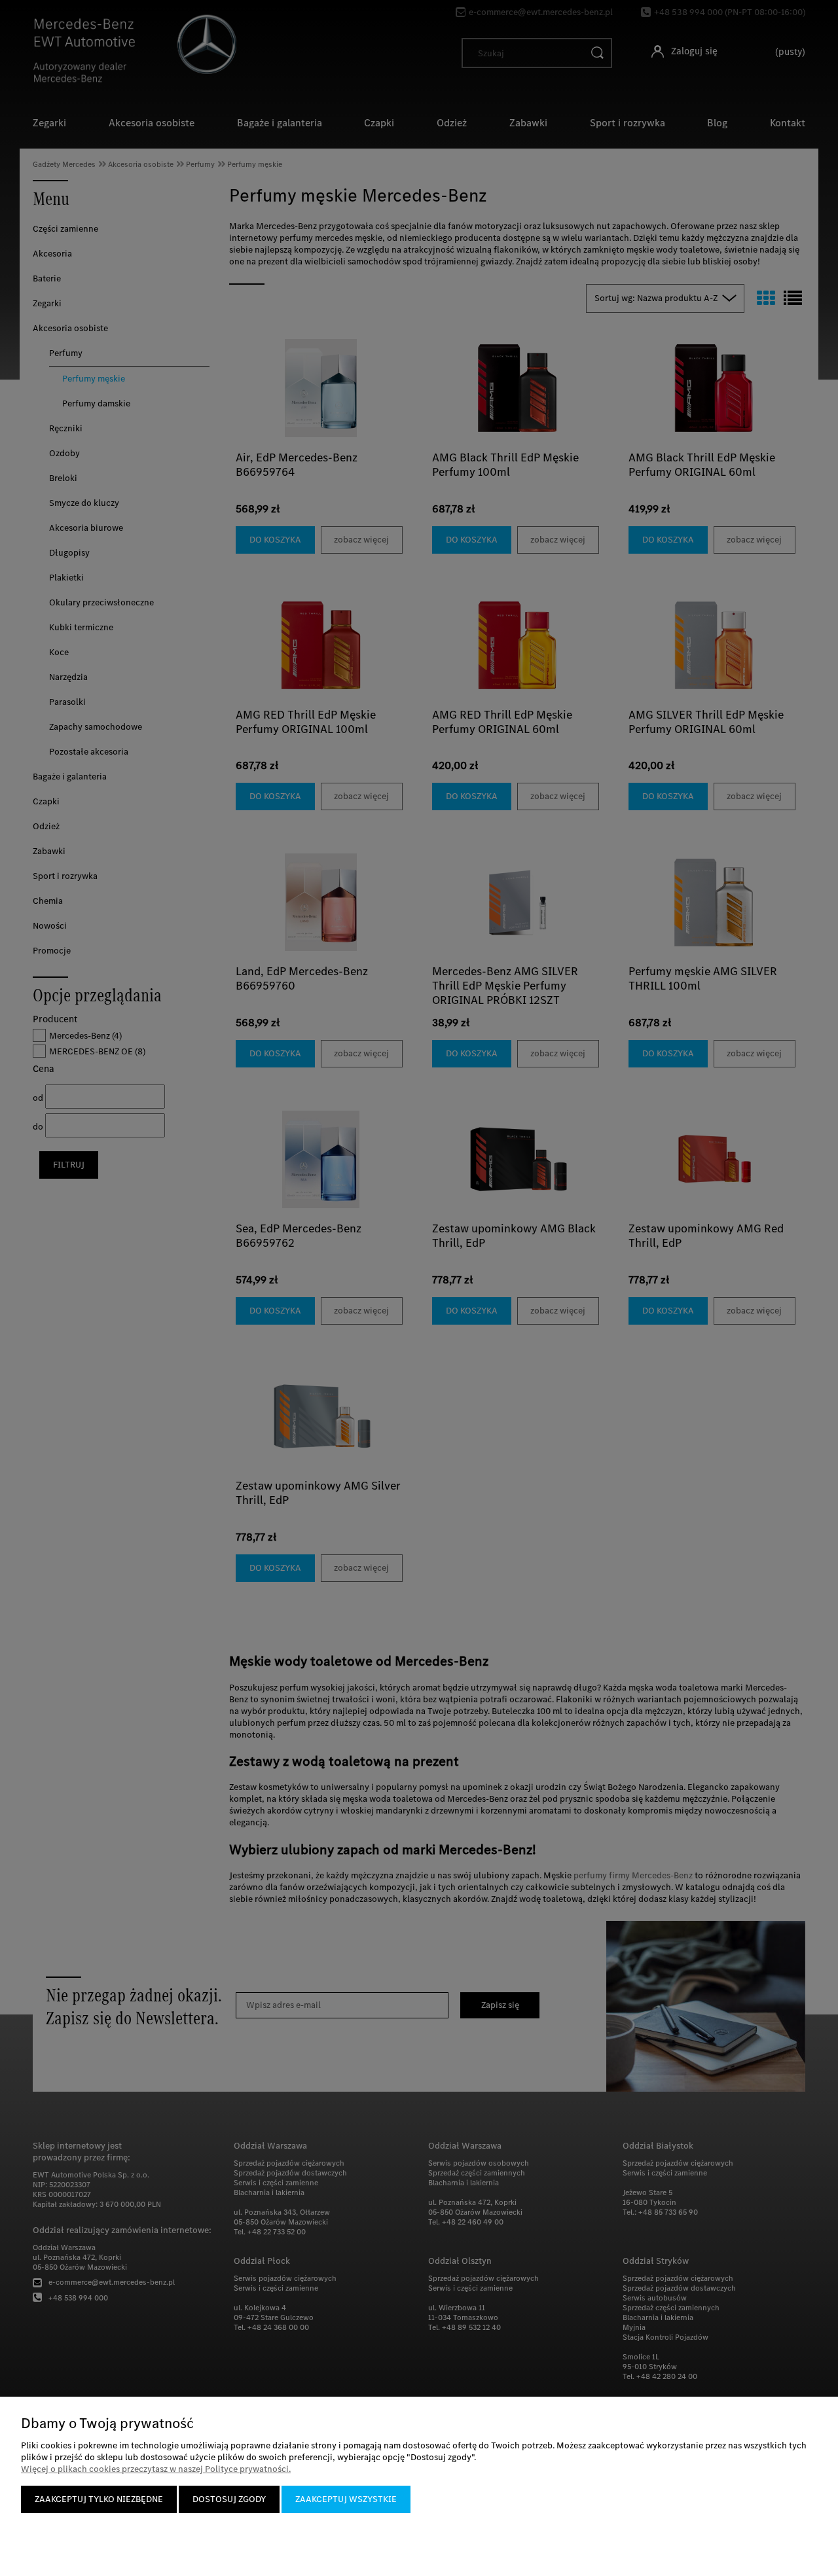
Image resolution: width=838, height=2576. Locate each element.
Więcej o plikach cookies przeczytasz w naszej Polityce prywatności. (156, 2469)
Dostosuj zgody (229, 2499)
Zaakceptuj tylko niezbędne (99, 2499)
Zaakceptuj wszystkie (346, 2499)
